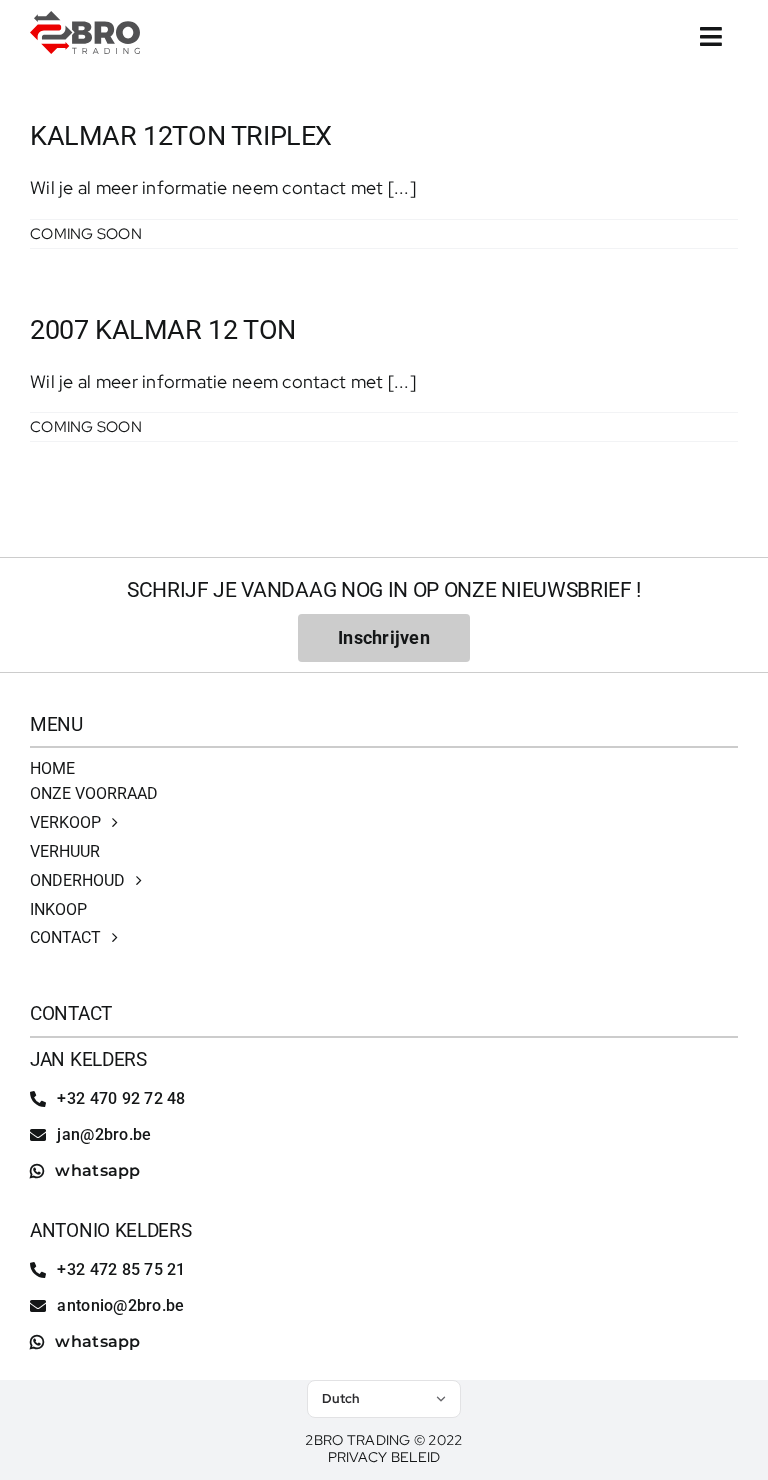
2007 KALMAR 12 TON (163, 330)
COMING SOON (86, 234)
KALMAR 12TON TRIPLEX (181, 136)
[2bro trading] (85, 19)
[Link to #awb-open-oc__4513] (711, 36)
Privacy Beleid (384, 1457)
